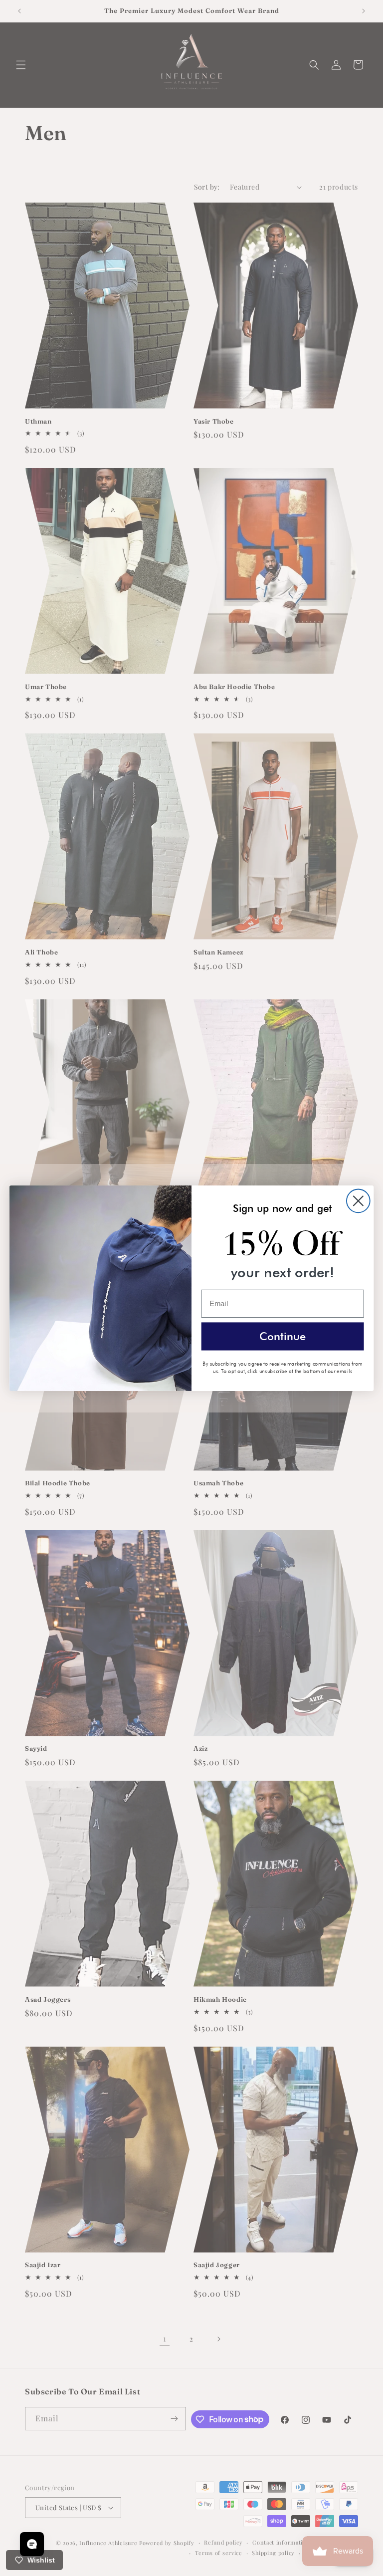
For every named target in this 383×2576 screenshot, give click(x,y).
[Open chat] (32, 2544)
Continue (283, 1335)
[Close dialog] (358, 1201)
